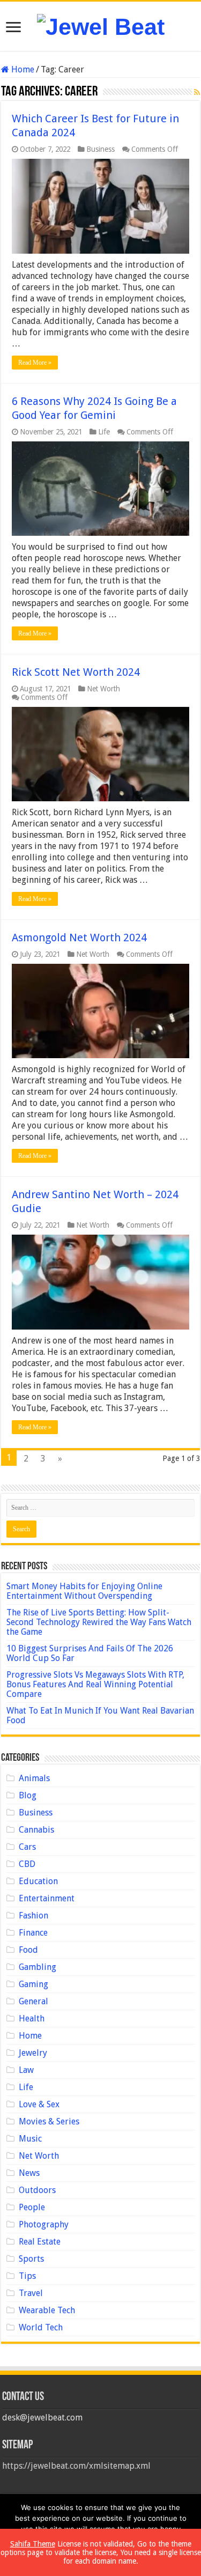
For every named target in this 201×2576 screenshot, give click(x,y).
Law (26, 2070)
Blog (28, 1795)
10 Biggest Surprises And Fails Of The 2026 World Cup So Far (90, 1653)
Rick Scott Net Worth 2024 (76, 672)
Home (22, 69)
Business (100, 149)
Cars (27, 1847)
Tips (27, 2276)
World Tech (41, 2327)
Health (32, 2018)
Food (28, 1950)
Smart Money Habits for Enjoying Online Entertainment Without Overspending (84, 1591)
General (33, 2001)
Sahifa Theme (33, 2544)
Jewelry (33, 2053)
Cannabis (36, 1830)
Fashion (33, 1916)
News (29, 2173)
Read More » (35, 363)
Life (104, 432)
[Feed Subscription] (197, 92)
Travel (31, 2293)
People (32, 2207)
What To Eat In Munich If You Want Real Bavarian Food (100, 1715)
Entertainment (47, 1898)
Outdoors (37, 2190)
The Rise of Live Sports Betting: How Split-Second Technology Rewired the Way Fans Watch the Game (99, 1622)
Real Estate (40, 2242)
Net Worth (103, 689)
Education (38, 1881)
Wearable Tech (47, 2310)
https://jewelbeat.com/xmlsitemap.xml (76, 2466)
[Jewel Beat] (101, 25)
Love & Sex (39, 2104)
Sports (31, 2259)
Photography (44, 2224)
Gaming (33, 1984)
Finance (33, 1933)
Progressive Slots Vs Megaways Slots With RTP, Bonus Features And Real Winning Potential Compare (95, 1684)
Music (30, 2139)
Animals (34, 1778)
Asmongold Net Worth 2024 (79, 938)
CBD (27, 1864)
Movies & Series (49, 2121)
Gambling (38, 1967)
